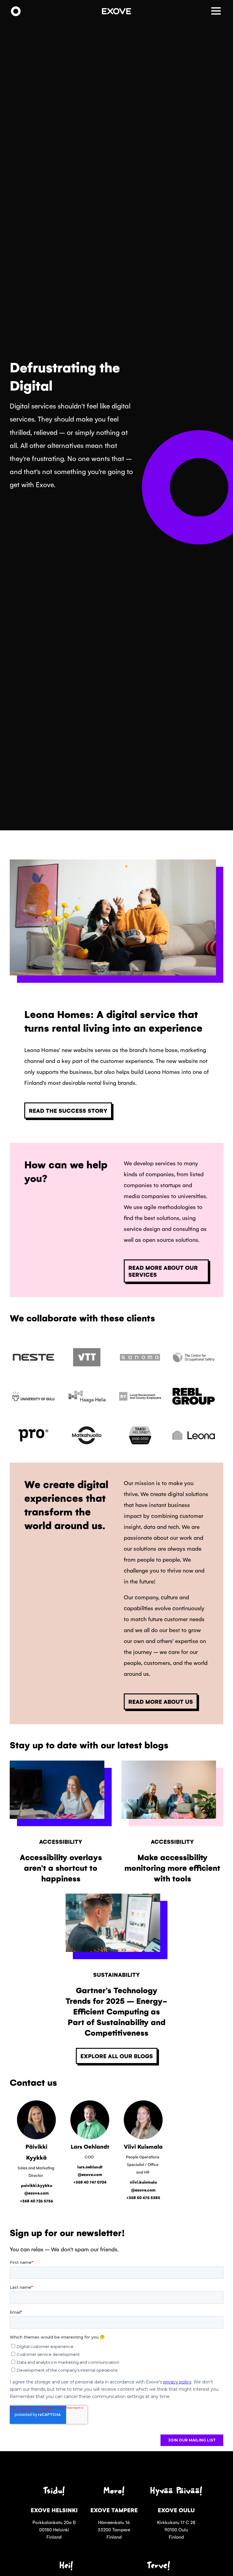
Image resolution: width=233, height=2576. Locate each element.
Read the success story (68, 1110)
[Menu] (217, 12)
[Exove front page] (16, 12)
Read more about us (161, 1701)
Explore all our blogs (117, 2056)
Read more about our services (163, 1271)
